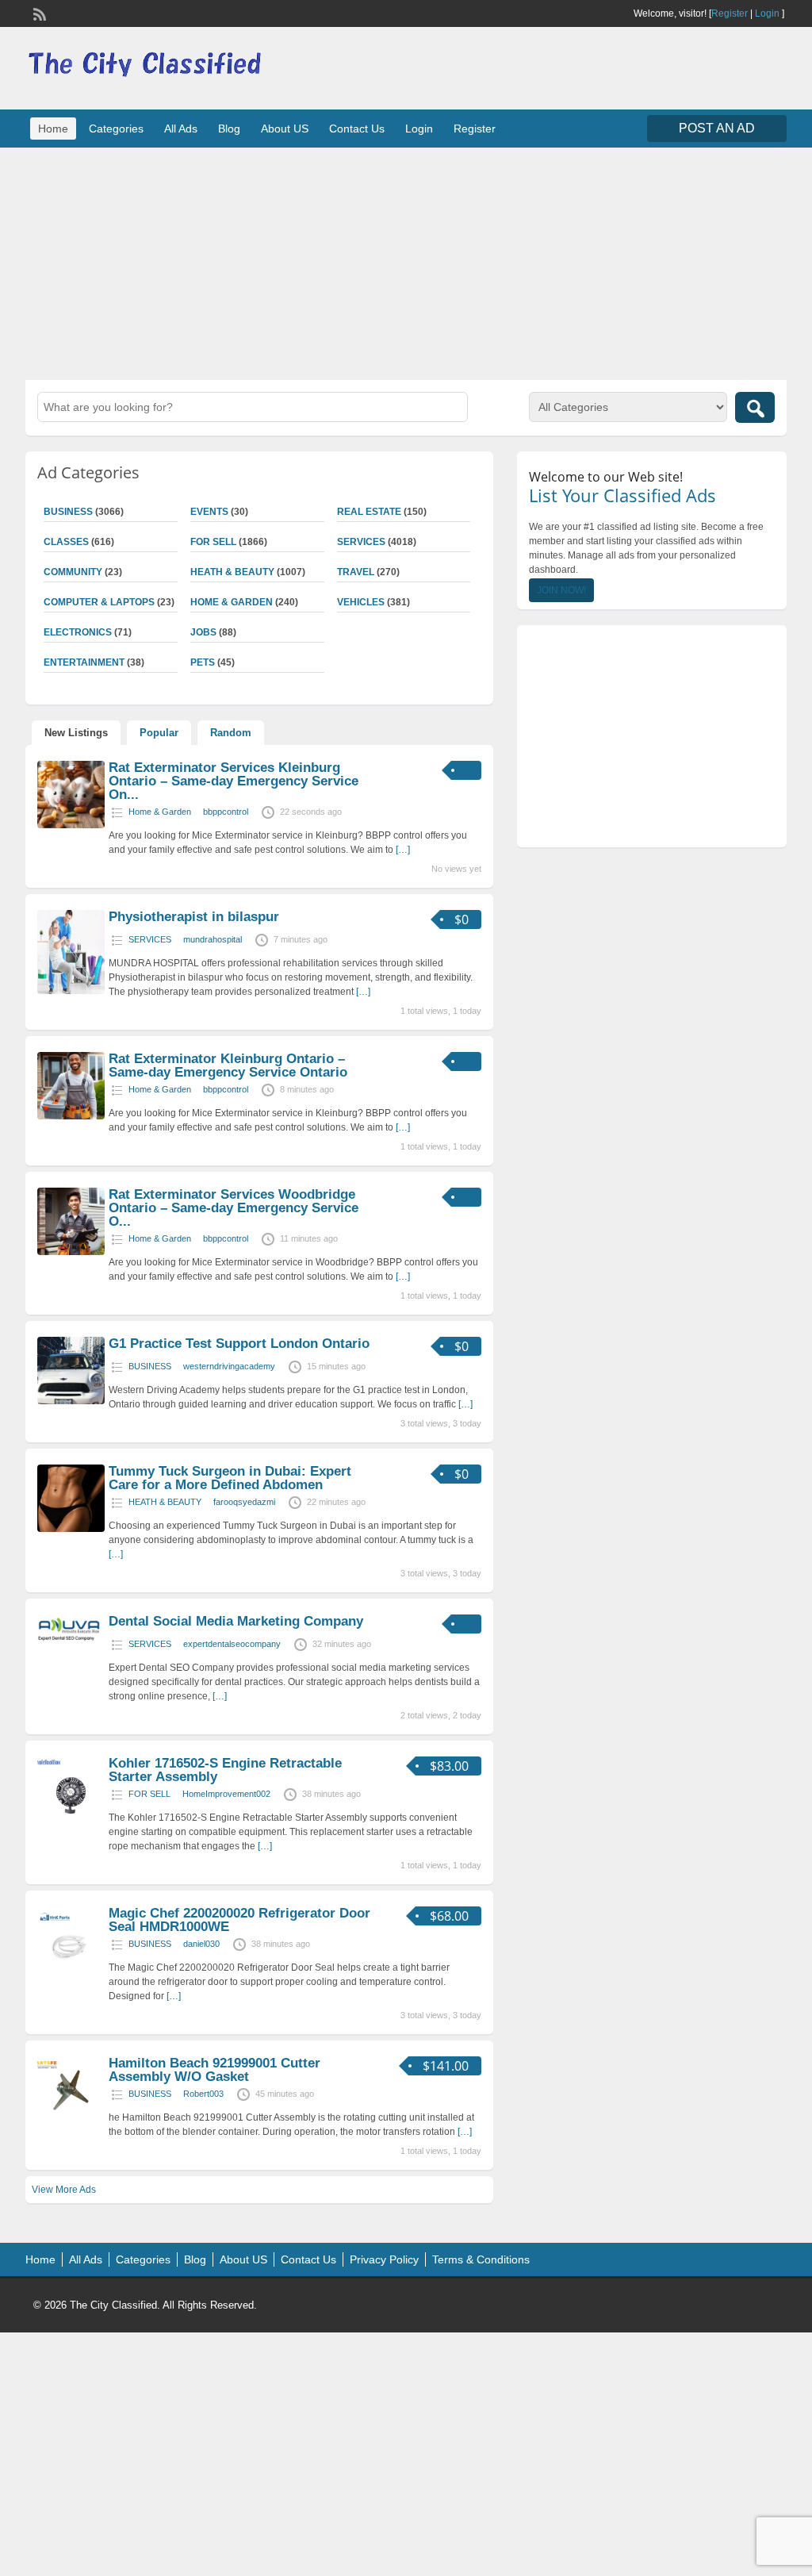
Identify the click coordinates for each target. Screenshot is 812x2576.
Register (730, 13)
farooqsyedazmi (244, 1502)
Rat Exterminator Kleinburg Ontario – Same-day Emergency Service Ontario (228, 1065)
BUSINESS (150, 1366)
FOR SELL (213, 542)
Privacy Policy (384, 2259)
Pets (203, 662)
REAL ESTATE (369, 512)
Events (209, 512)
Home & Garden (232, 602)
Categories (116, 129)
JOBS (203, 632)
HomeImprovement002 (226, 1794)
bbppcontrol (226, 812)
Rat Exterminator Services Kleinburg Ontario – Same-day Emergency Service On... (234, 781)
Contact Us (357, 129)
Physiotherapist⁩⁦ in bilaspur (194, 917)
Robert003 (203, 2094)
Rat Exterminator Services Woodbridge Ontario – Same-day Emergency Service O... (234, 1208)
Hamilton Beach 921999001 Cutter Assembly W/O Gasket (214, 2070)
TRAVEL (356, 572)
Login (767, 13)
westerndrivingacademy (229, 1366)
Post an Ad (717, 128)
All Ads (181, 129)
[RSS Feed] (38, 13)
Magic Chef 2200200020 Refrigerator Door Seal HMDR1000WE (239, 1920)
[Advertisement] (406, 262)
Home (53, 129)
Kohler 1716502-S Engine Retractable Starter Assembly (225, 1770)
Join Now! (561, 590)
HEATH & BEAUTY (232, 572)
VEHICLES (361, 602)
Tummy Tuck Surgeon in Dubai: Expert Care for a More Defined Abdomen (230, 1478)
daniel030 (201, 1944)
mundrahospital (213, 939)
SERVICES (361, 542)
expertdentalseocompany (232, 1644)
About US (285, 129)
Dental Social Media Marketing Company (236, 1621)
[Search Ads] (755, 407)
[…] (403, 850)
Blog (229, 129)
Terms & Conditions (481, 2259)
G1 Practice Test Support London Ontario (239, 1344)
